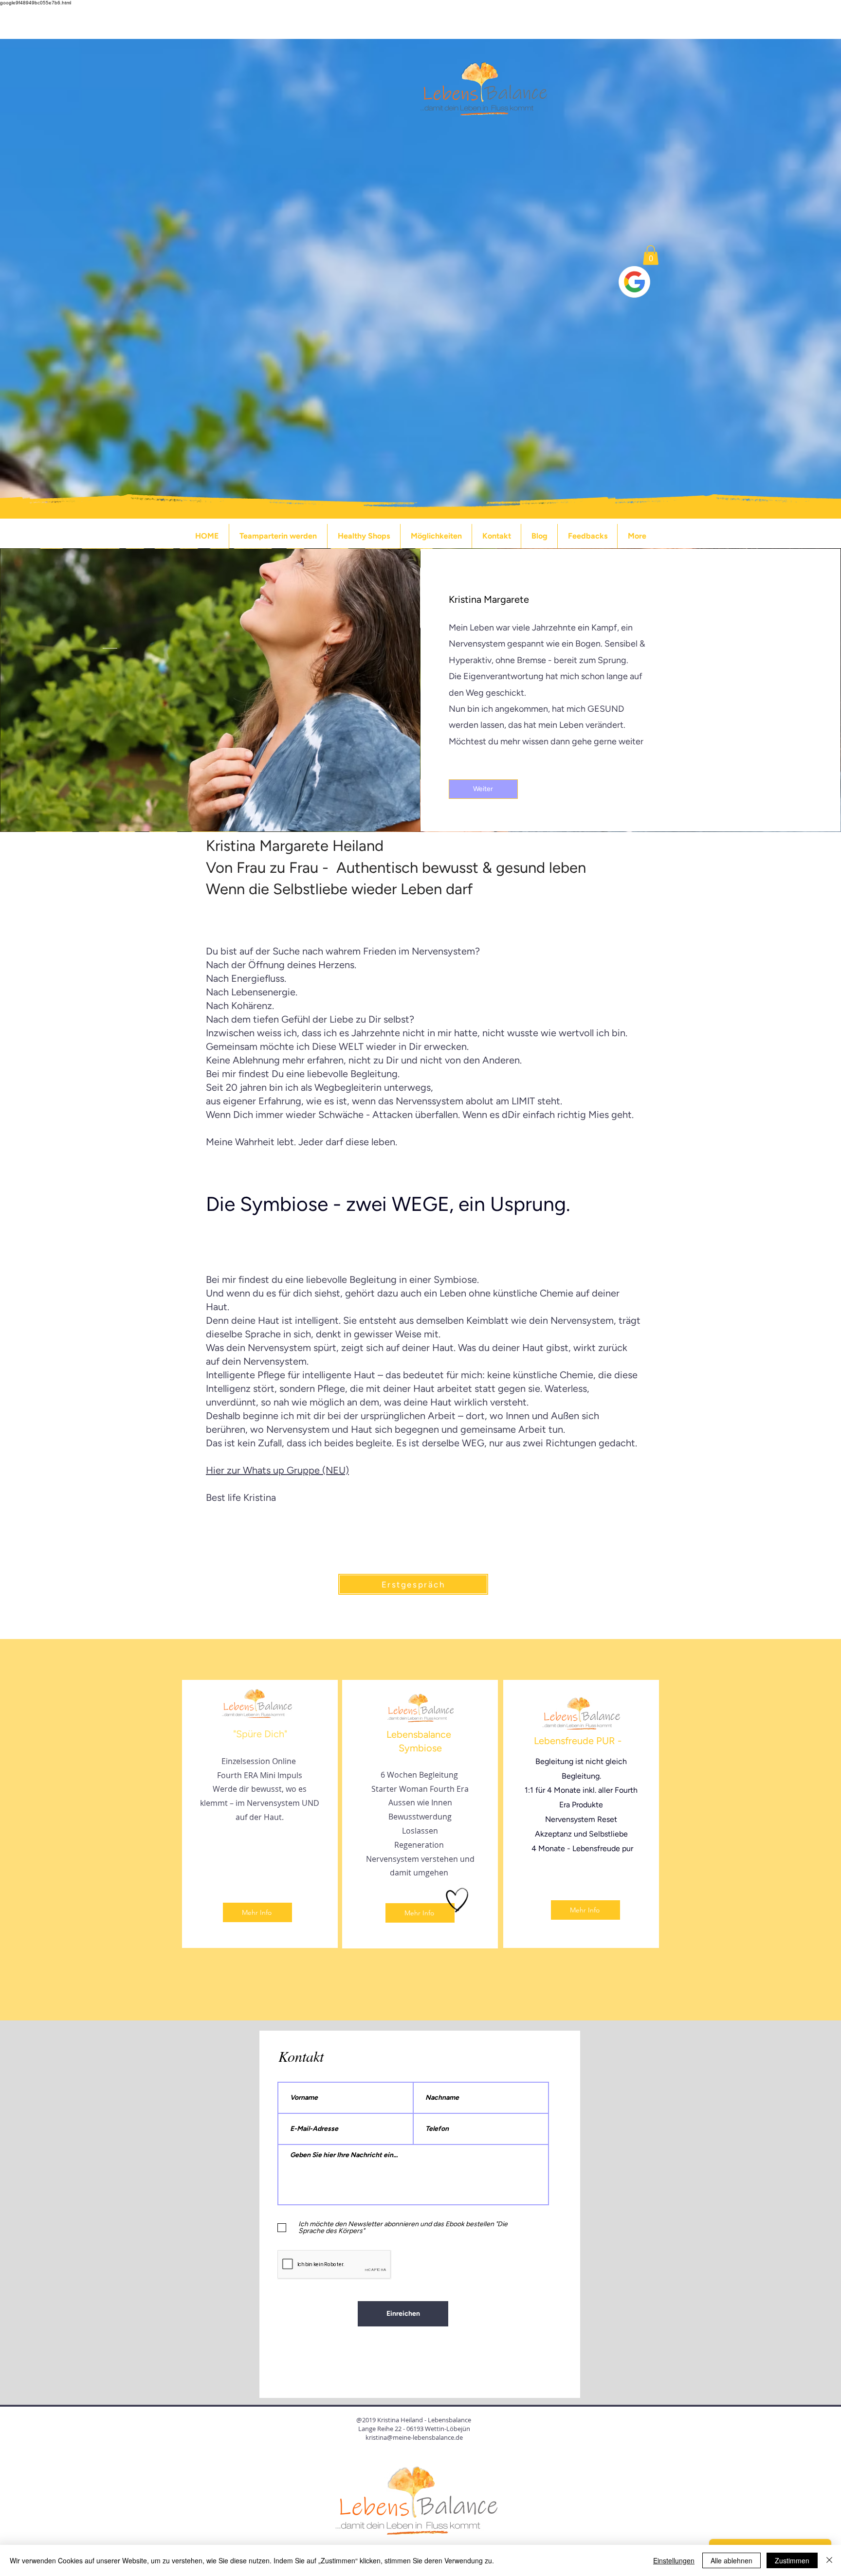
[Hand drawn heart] (457, 1900)
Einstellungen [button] (674, 2560)
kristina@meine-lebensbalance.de (414, 2437)
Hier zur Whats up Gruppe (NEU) (277, 1470)
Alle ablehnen (731, 2560)
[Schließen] (829, 2560)
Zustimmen (792, 2560)
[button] (651, 255)
